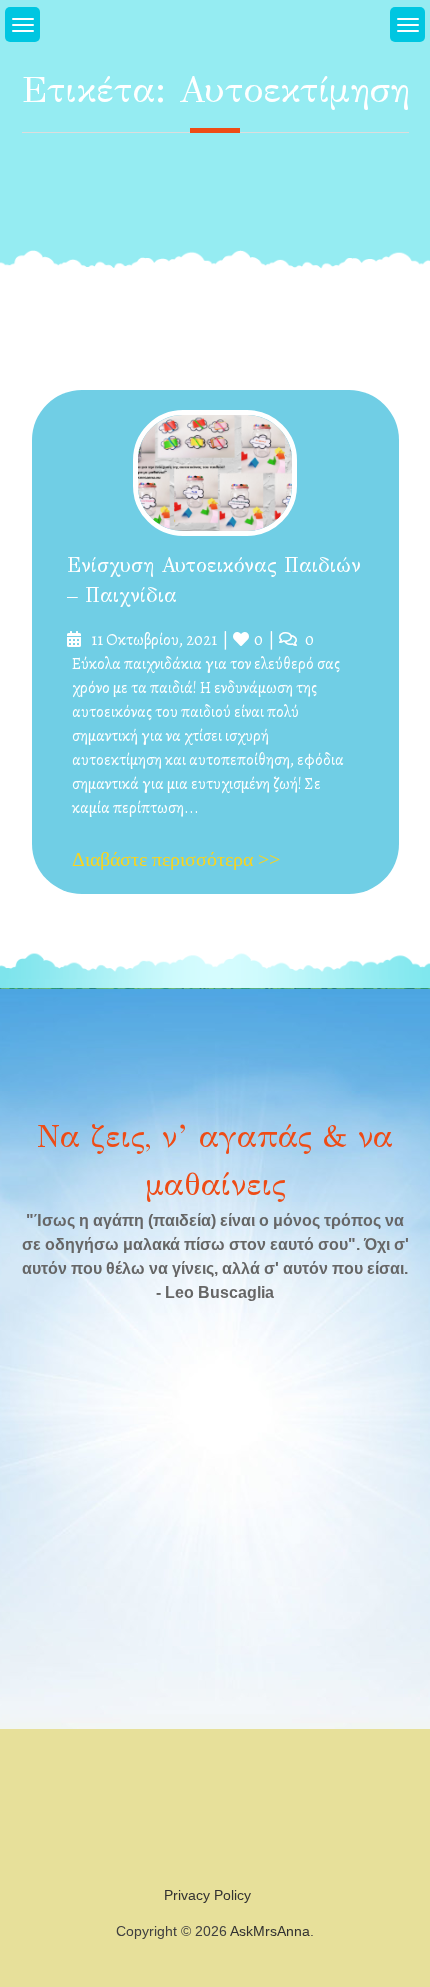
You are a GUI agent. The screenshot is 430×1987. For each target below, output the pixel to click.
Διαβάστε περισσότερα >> (176, 859)
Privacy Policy (207, 1895)
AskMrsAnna (270, 1931)
